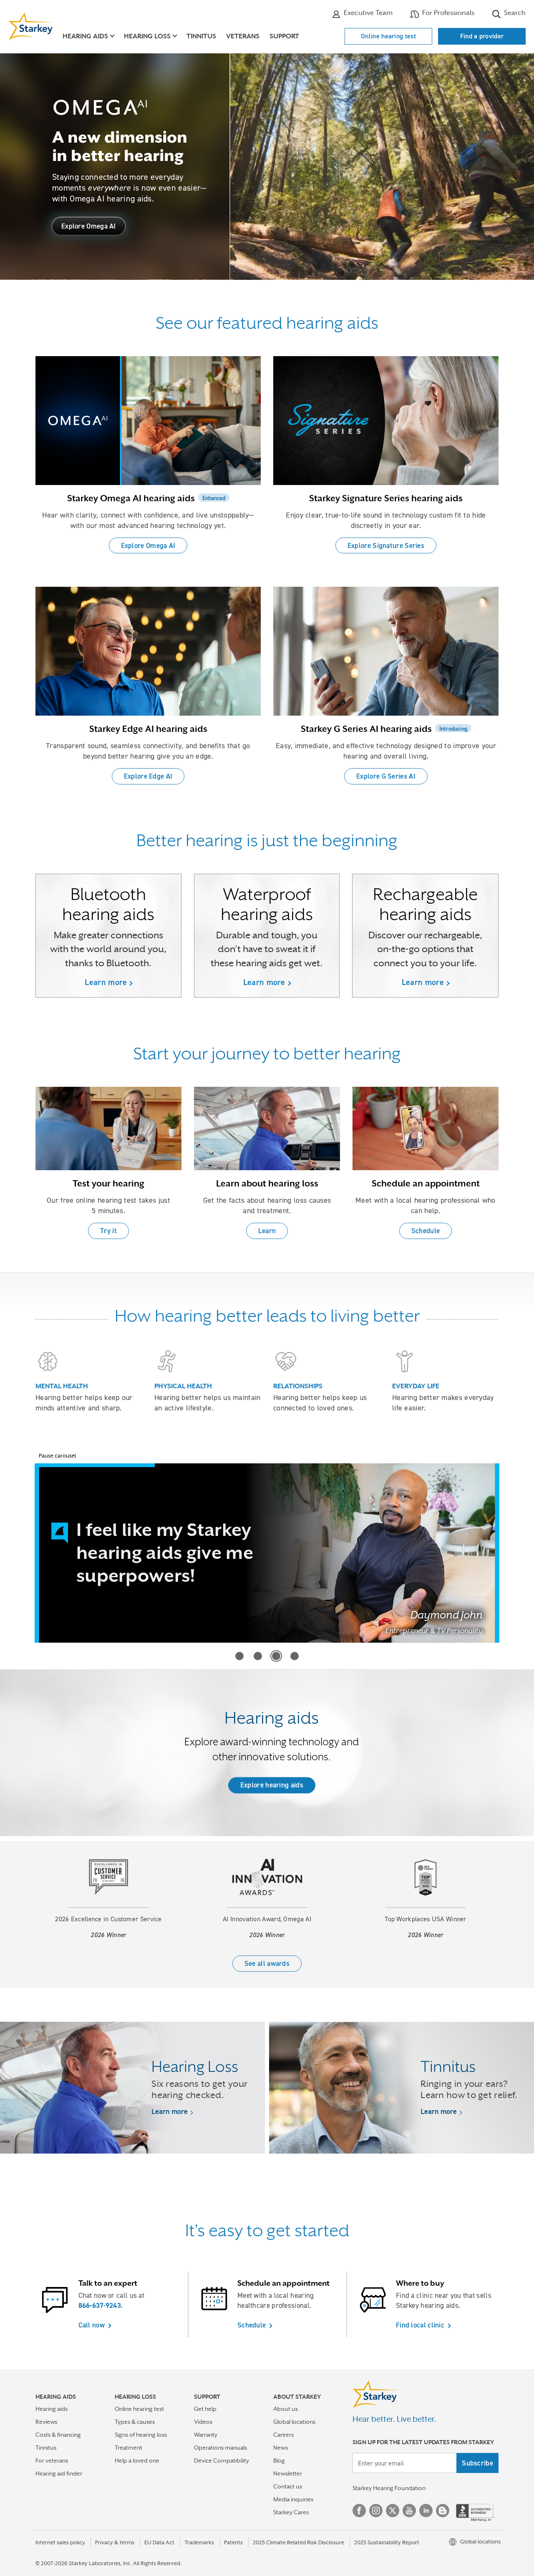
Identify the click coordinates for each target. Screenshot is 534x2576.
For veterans (52, 2460)
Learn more (106, 982)
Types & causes (135, 2422)
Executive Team (367, 13)
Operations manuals (220, 2448)
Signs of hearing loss (141, 2435)
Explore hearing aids (272, 1785)
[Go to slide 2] (258, 1656)
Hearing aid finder (59, 2473)
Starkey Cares (291, 2512)
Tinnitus (201, 36)
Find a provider (482, 36)
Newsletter (288, 2473)
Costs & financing (58, 2435)
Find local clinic (420, 2325)
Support (284, 36)
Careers (283, 2435)
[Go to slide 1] (239, 1656)
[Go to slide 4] (295, 1656)
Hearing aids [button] (85, 36)
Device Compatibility (222, 2460)
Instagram (376, 2511)
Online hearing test (388, 36)
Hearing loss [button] (147, 36)
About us (286, 2409)
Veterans (243, 36)
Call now (92, 2325)
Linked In (426, 2511)
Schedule (426, 1231)
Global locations (294, 2422)
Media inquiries (293, 2499)
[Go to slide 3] (276, 1656)
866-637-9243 (100, 2305)
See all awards (267, 1963)
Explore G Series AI (386, 776)
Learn (267, 1231)
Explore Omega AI (89, 226)
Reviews (46, 2422)
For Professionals (447, 13)
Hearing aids (52, 2409)
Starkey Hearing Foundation (389, 2488)
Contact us (288, 2486)
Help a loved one (137, 2460)
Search (514, 13)
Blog (279, 2460)
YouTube (409, 2511)
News (281, 2448)
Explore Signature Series (386, 545)
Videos (203, 2422)
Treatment (128, 2448)
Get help (205, 2409)
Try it (108, 1231)
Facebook (359, 2511)
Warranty (206, 2435)
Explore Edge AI (148, 776)
